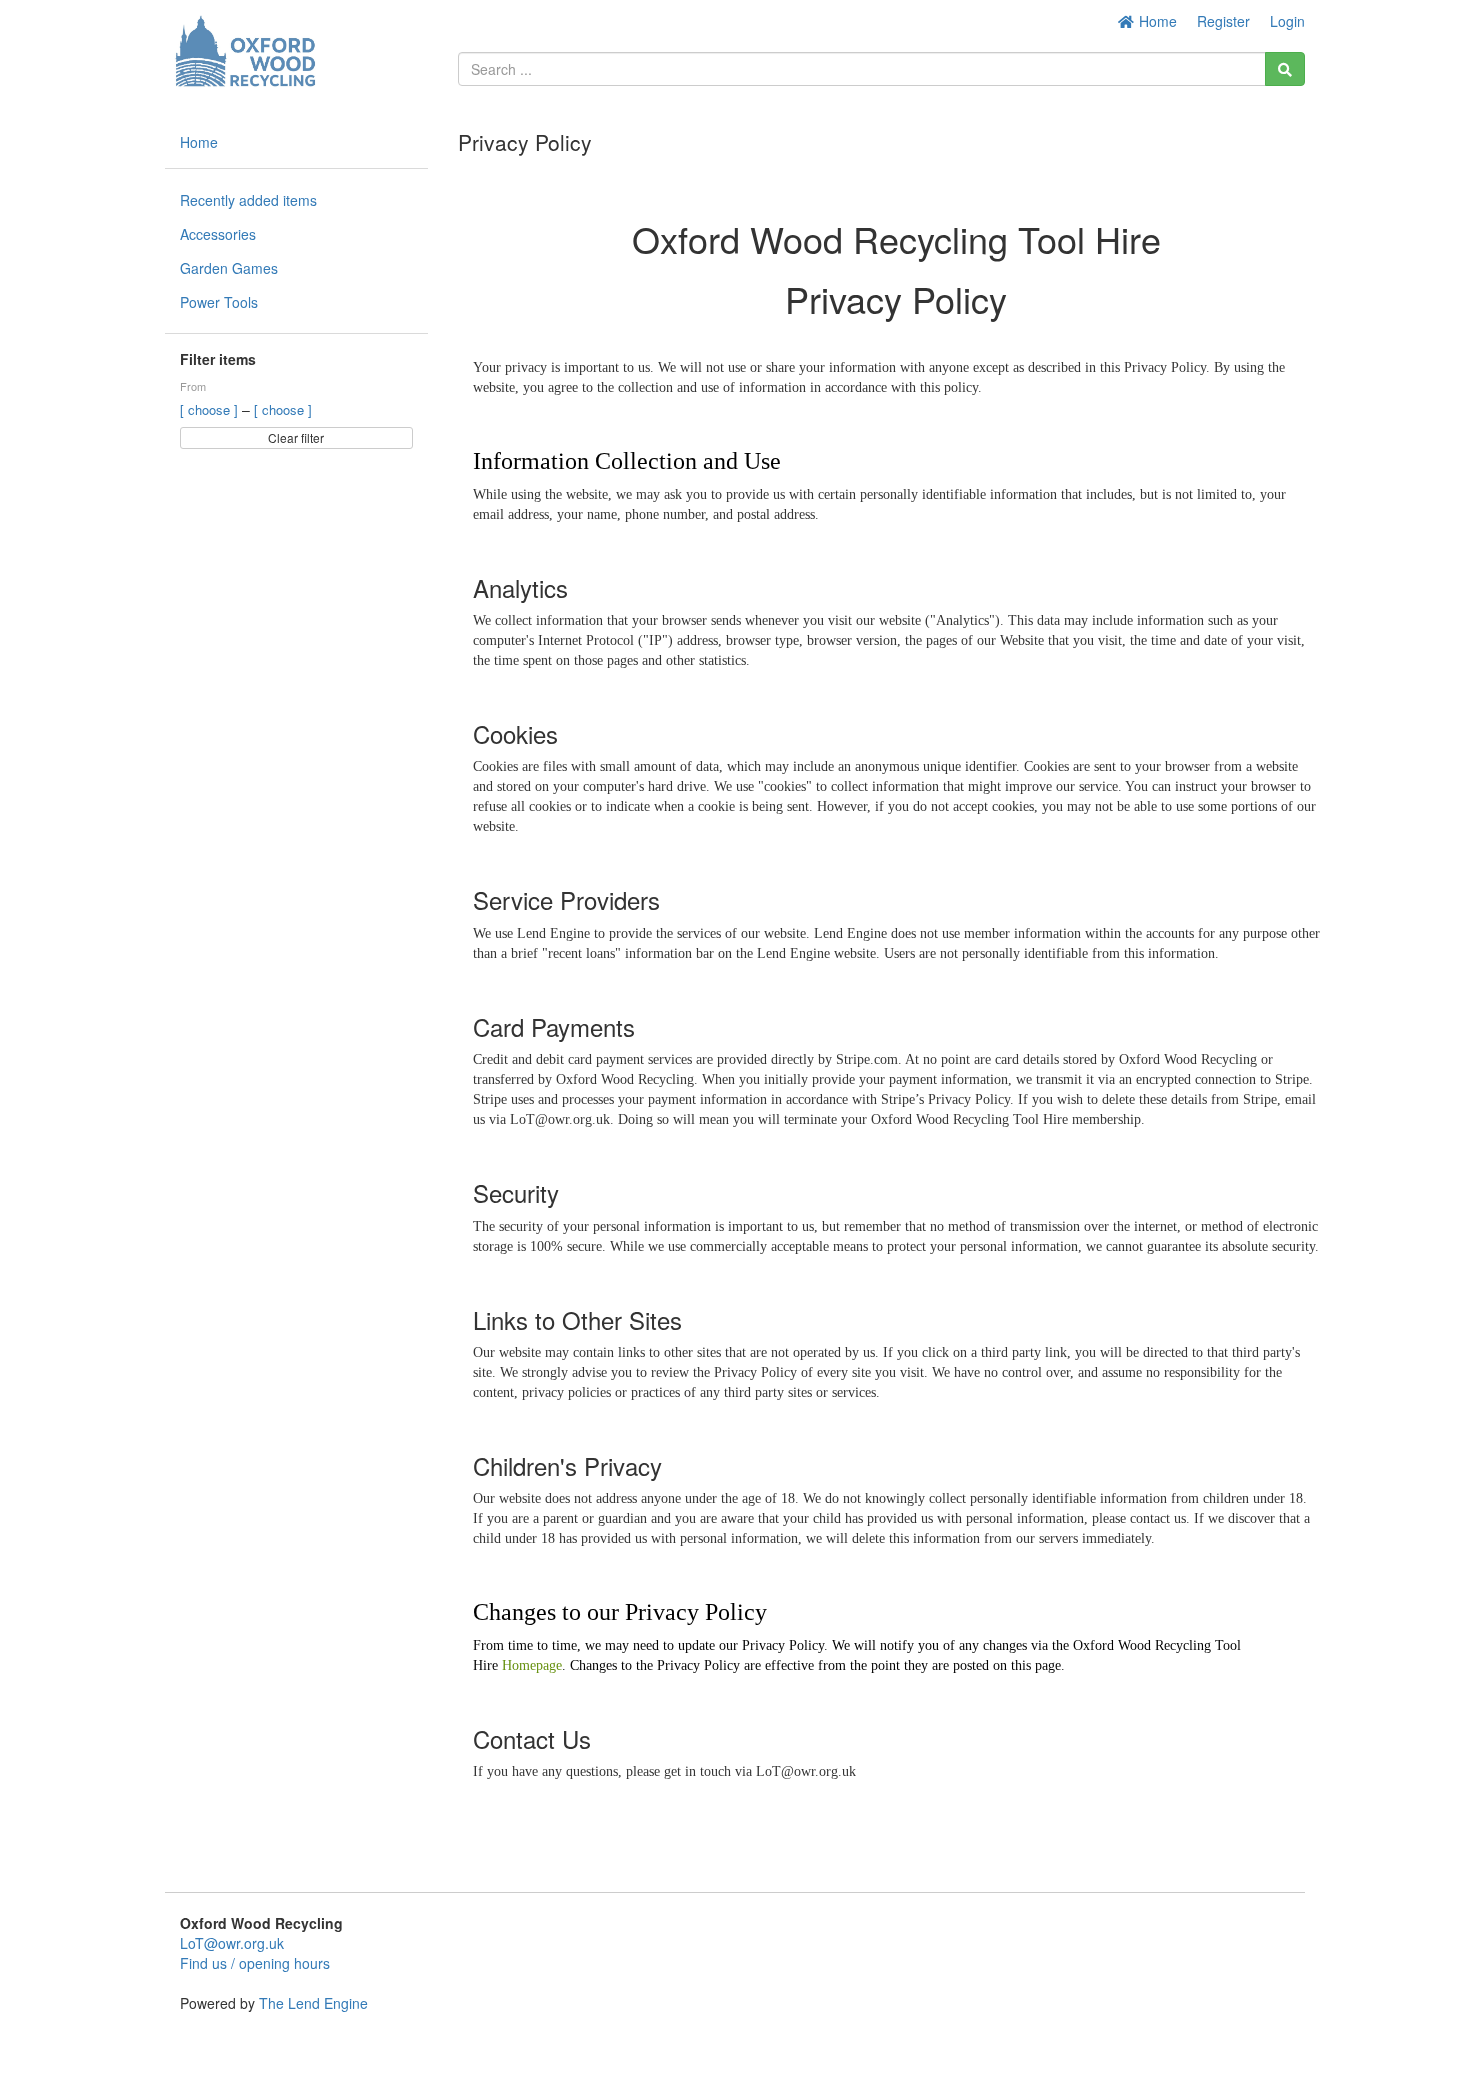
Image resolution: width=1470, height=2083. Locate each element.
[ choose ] (211, 409)
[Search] (1285, 69)
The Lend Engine (313, 2003)
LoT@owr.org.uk (232, 1943)
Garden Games (229, 268)
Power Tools (219, 302)
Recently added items (248, 200)
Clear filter (296, 437)
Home (1156, 21)
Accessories (218, 234)
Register (1223, 21)
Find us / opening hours (255, 1963)
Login (1287, 21)
